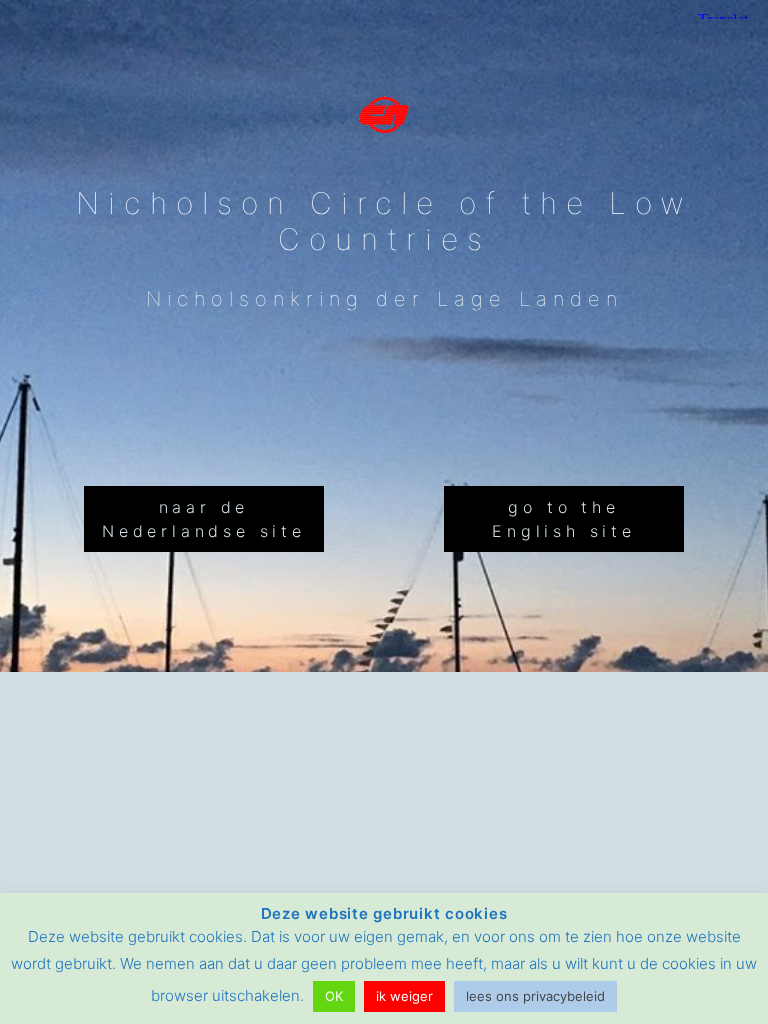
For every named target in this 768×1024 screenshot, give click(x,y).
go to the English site (564, 519)
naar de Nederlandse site (204, 519)
